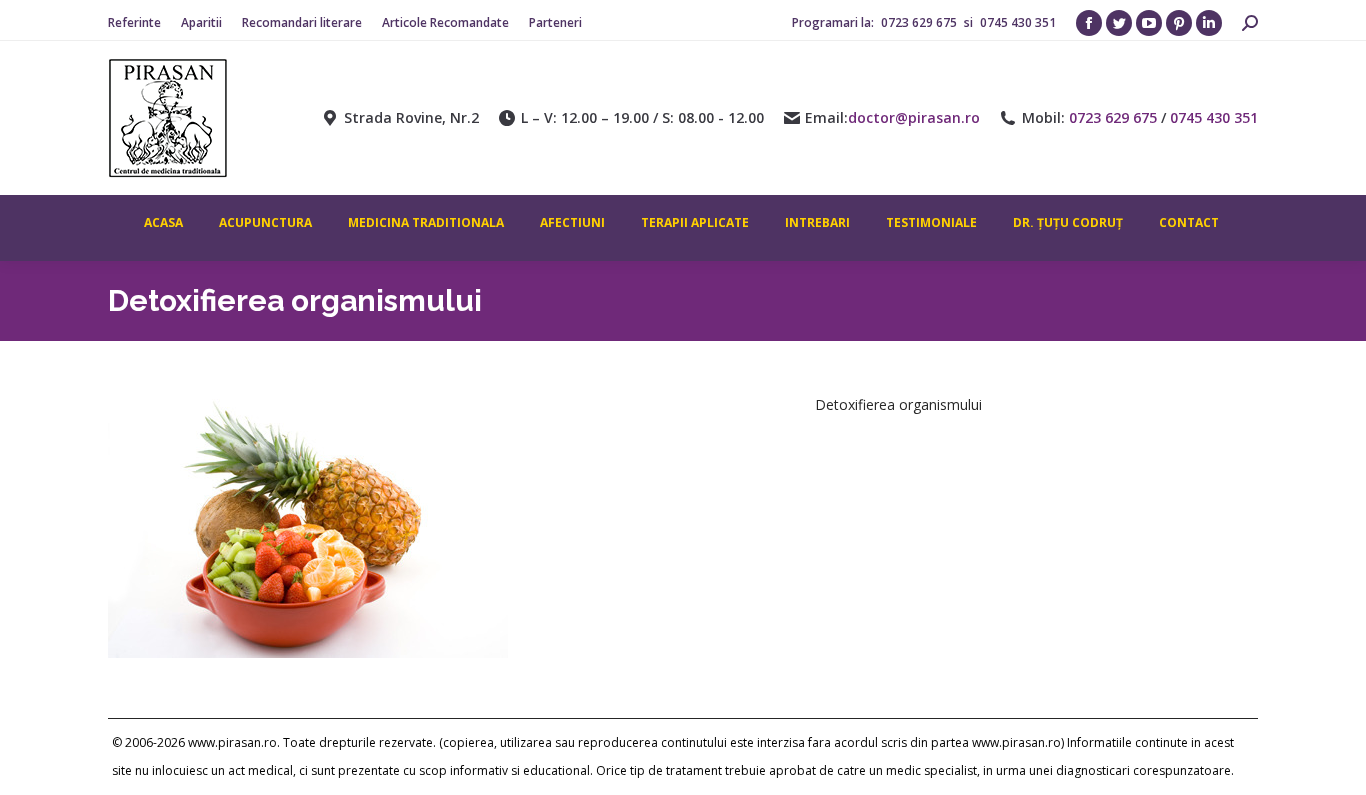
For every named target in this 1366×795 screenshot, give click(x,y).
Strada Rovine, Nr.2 (411, 118)
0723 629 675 (920, 22)
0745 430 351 (1018, 22)
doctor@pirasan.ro (914, 118)
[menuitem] (134, 23)
